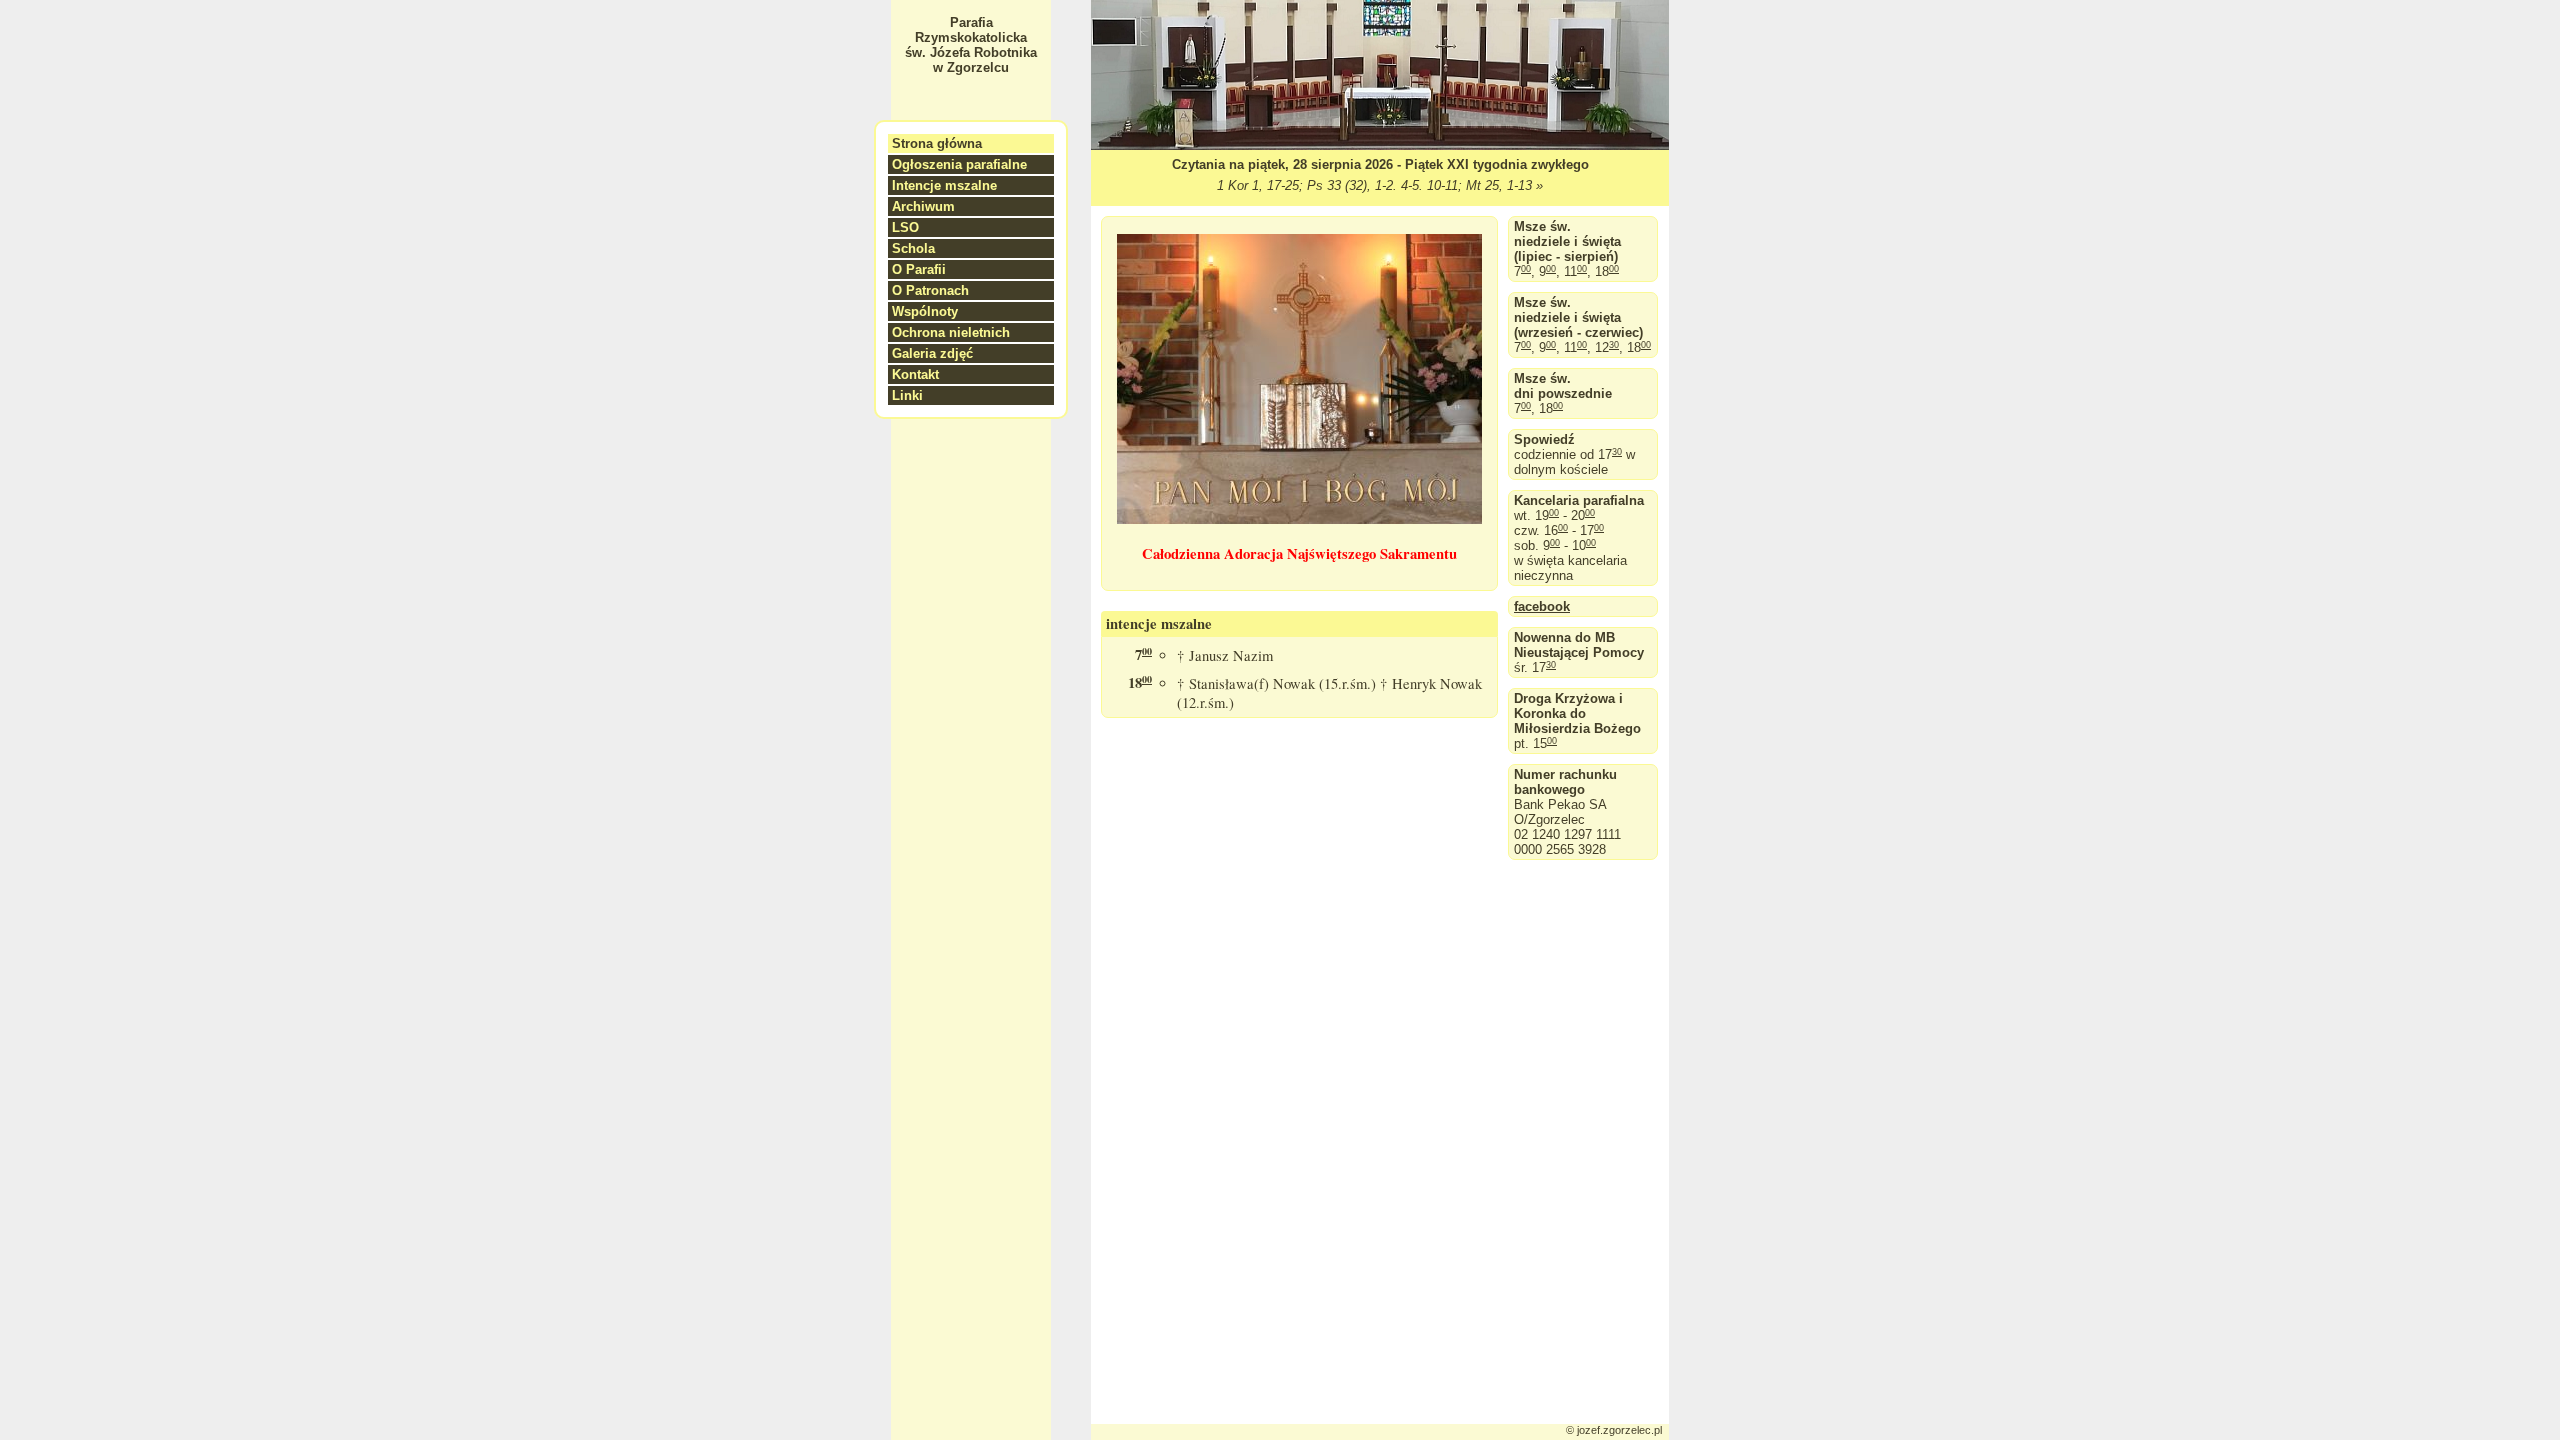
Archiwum (923, 206)
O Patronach (930, 290)
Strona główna (937, 143)
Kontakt (915, 374)
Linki (907, 395)
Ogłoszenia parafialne (959, 164)
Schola (913, 248)
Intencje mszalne (944, 185)
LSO (905, 227)
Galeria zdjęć (932, 353)
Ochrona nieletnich (951, 332)
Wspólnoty (925, 311)
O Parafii (919, 269)
